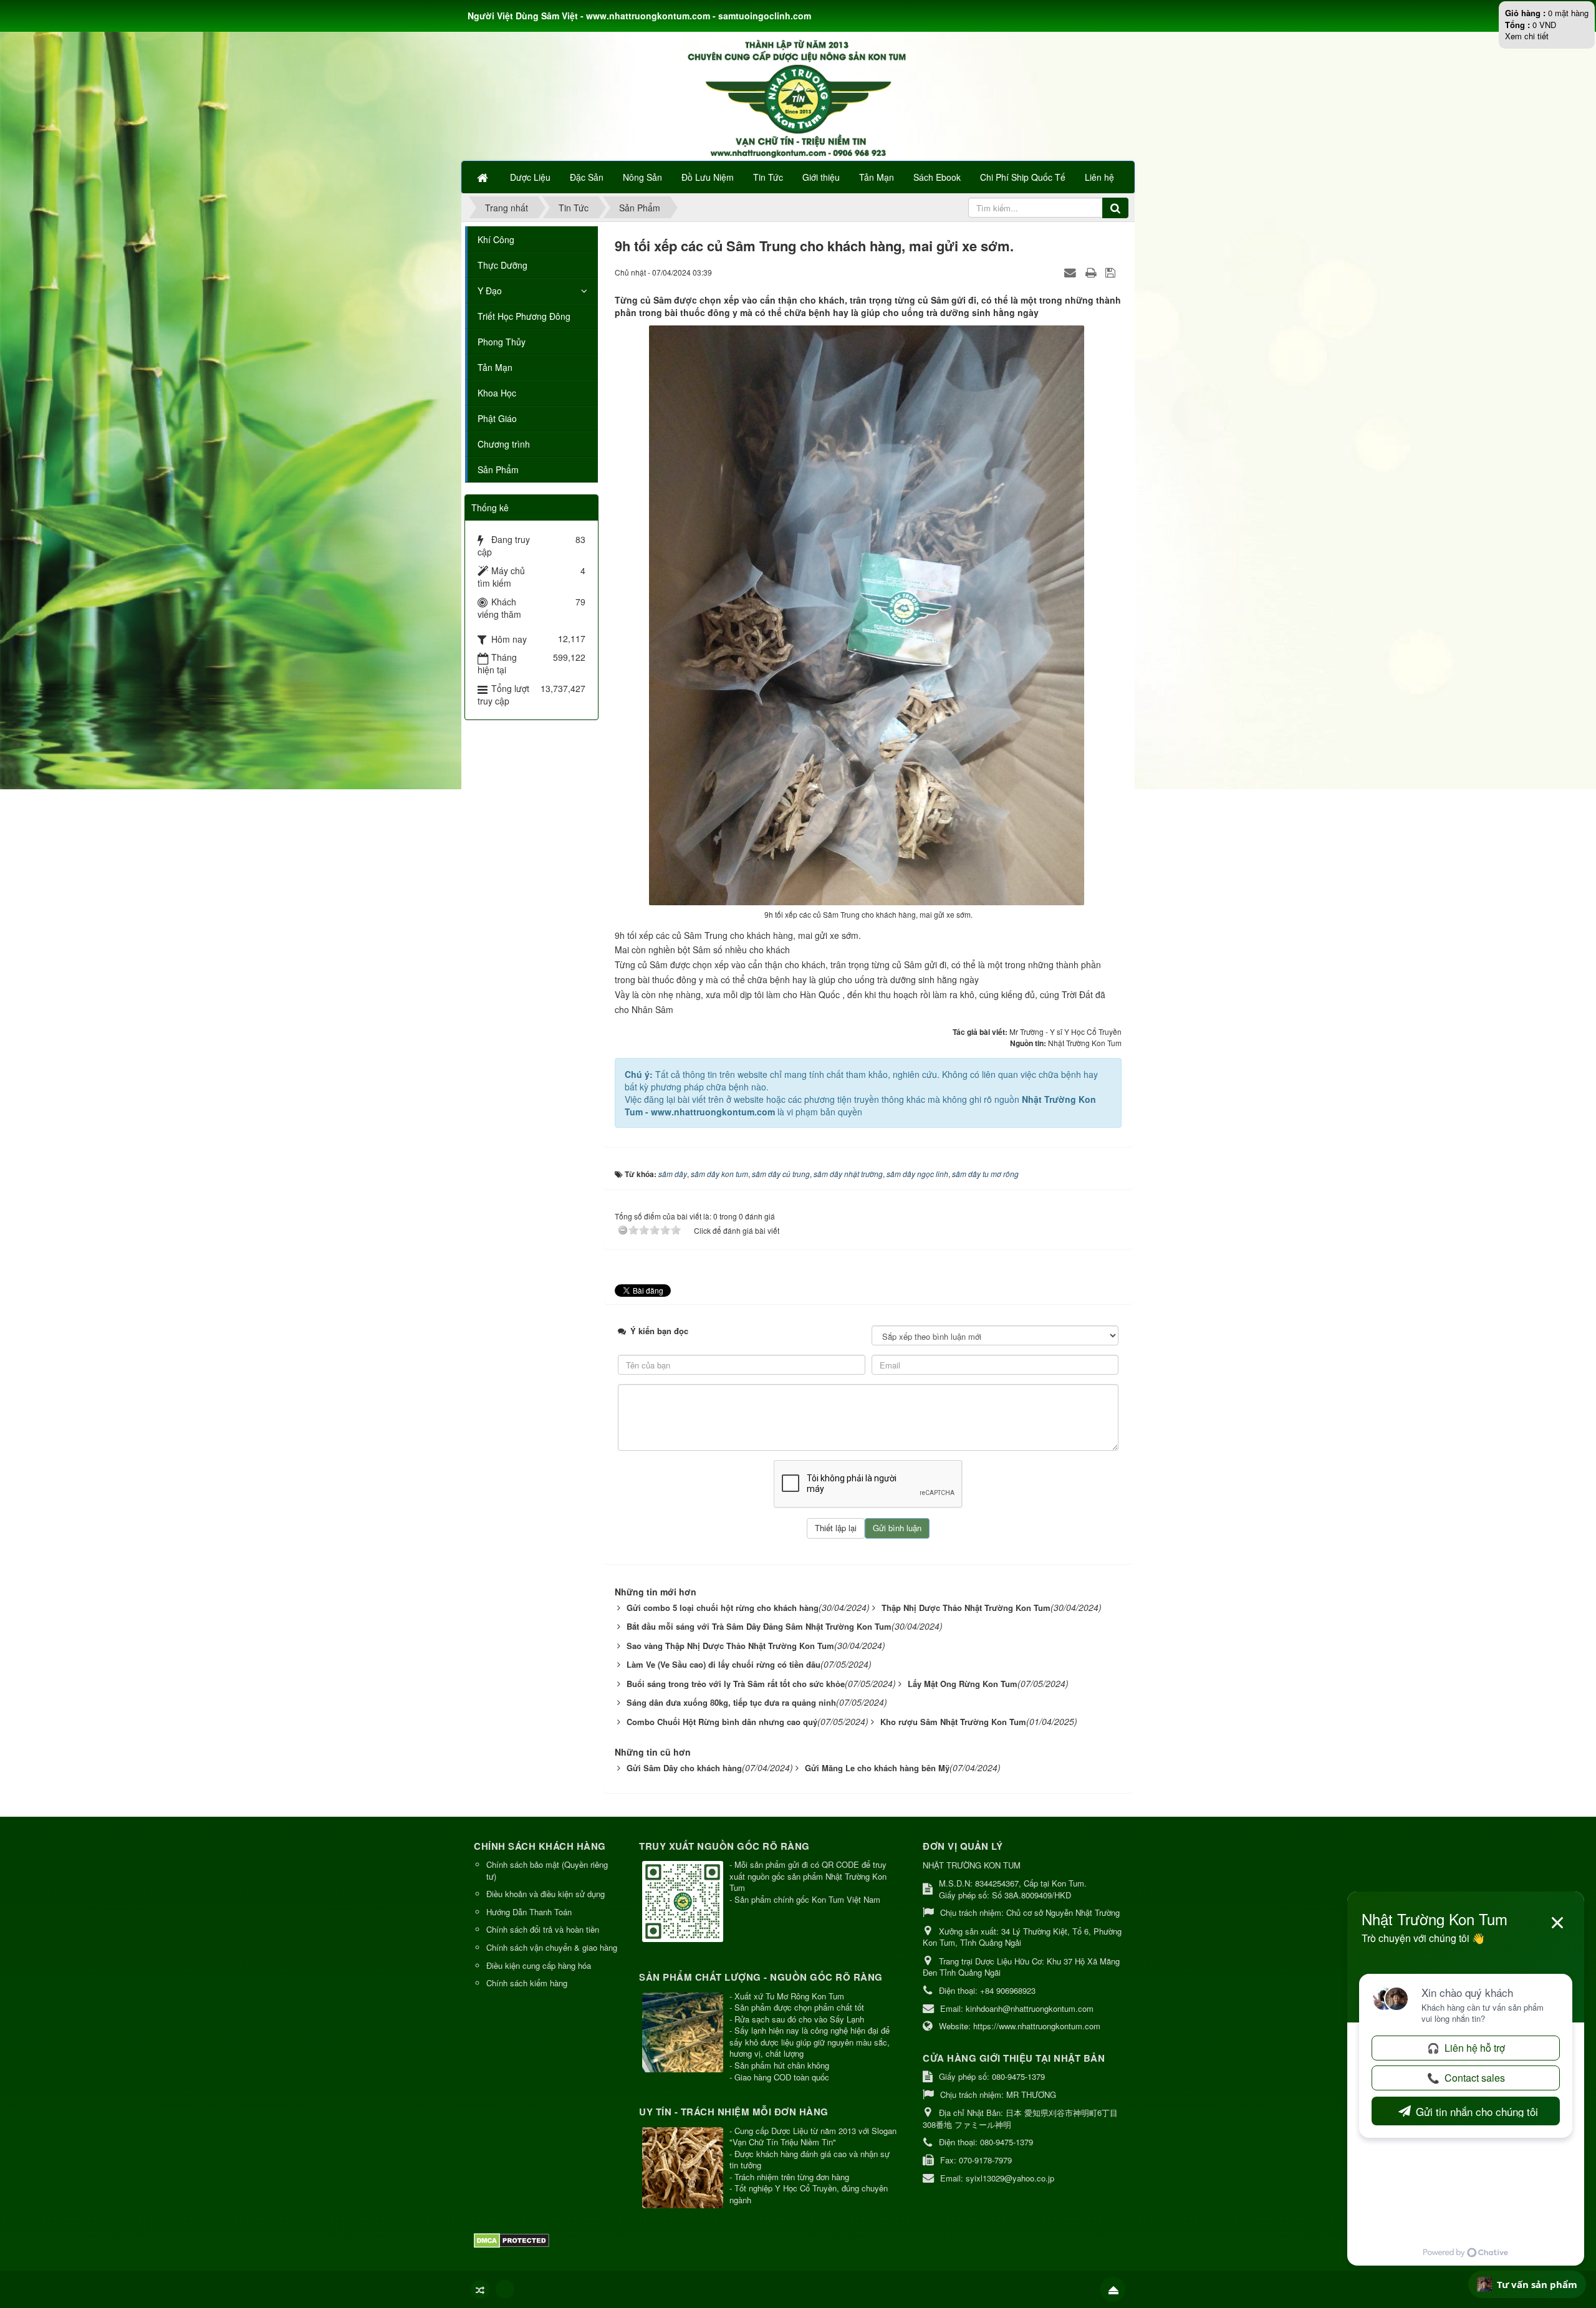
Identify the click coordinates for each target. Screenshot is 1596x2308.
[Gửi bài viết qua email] (1072, 272)
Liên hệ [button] (1099, 177)
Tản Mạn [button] (877, 177)
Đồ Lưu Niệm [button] (708, 177)
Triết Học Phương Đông (524, 316)
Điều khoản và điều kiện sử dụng (546, 1894)
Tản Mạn (495, 367)
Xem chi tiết (1527, 36)
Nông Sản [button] (642, 177)
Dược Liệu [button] (530, 177)
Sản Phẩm (498, 469)
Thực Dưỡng (502, 265)
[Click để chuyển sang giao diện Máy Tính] (505, 2289)
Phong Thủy (502, 342)
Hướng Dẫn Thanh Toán (529, 1912)
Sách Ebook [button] (937, 177)
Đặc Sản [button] (587, 177)
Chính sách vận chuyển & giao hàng (552, 1947)
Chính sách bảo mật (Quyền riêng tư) (547, 1870)
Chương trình (504, 444)
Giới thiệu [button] (821, 177)
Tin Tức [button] (768, 177)
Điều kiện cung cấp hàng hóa (539, 1965)
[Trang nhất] (484, 177)
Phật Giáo (497, 418)
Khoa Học (497, 393)
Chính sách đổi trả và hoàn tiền (543, 1929)
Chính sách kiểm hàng (527, 1983)
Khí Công (496, 239)
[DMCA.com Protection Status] (513, 2239)
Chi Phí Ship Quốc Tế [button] (1023, 177)
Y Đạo (490, 291)
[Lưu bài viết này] (1112, 272)
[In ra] (1092, 272)
